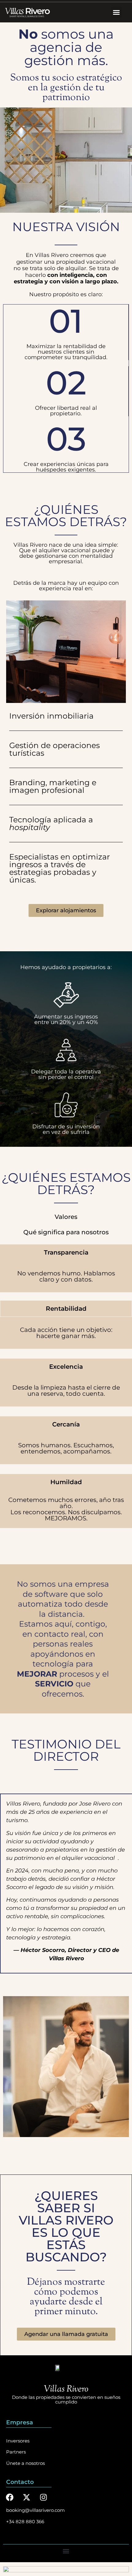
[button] (116, 12)
